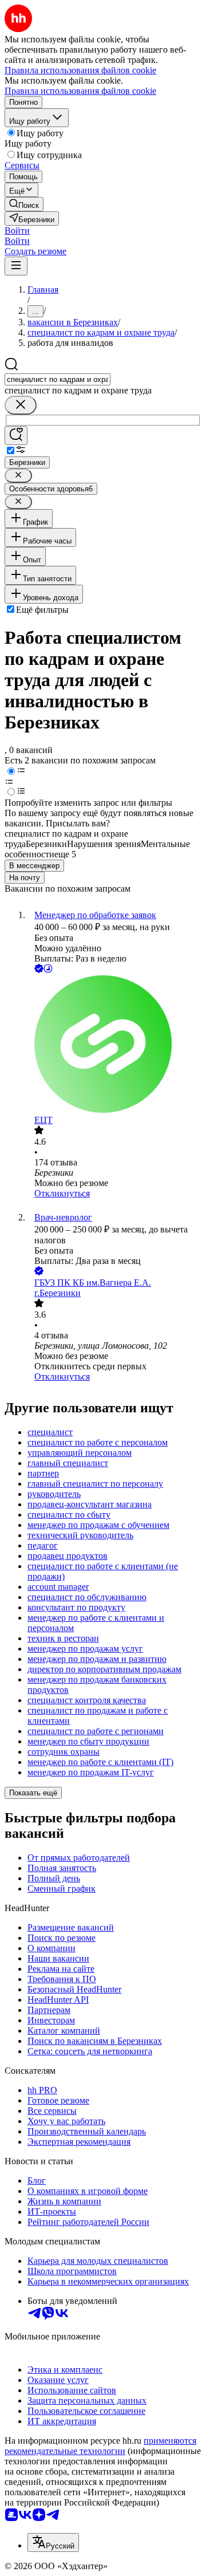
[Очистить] (21, 405)
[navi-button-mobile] (16, 266)
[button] (17, 231)
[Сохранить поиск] (16, 436)
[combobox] (58, 379)
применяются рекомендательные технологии (100, 2446)
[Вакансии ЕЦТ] (114, 1045)
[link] (24, 204)
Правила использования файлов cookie (80, 91)
